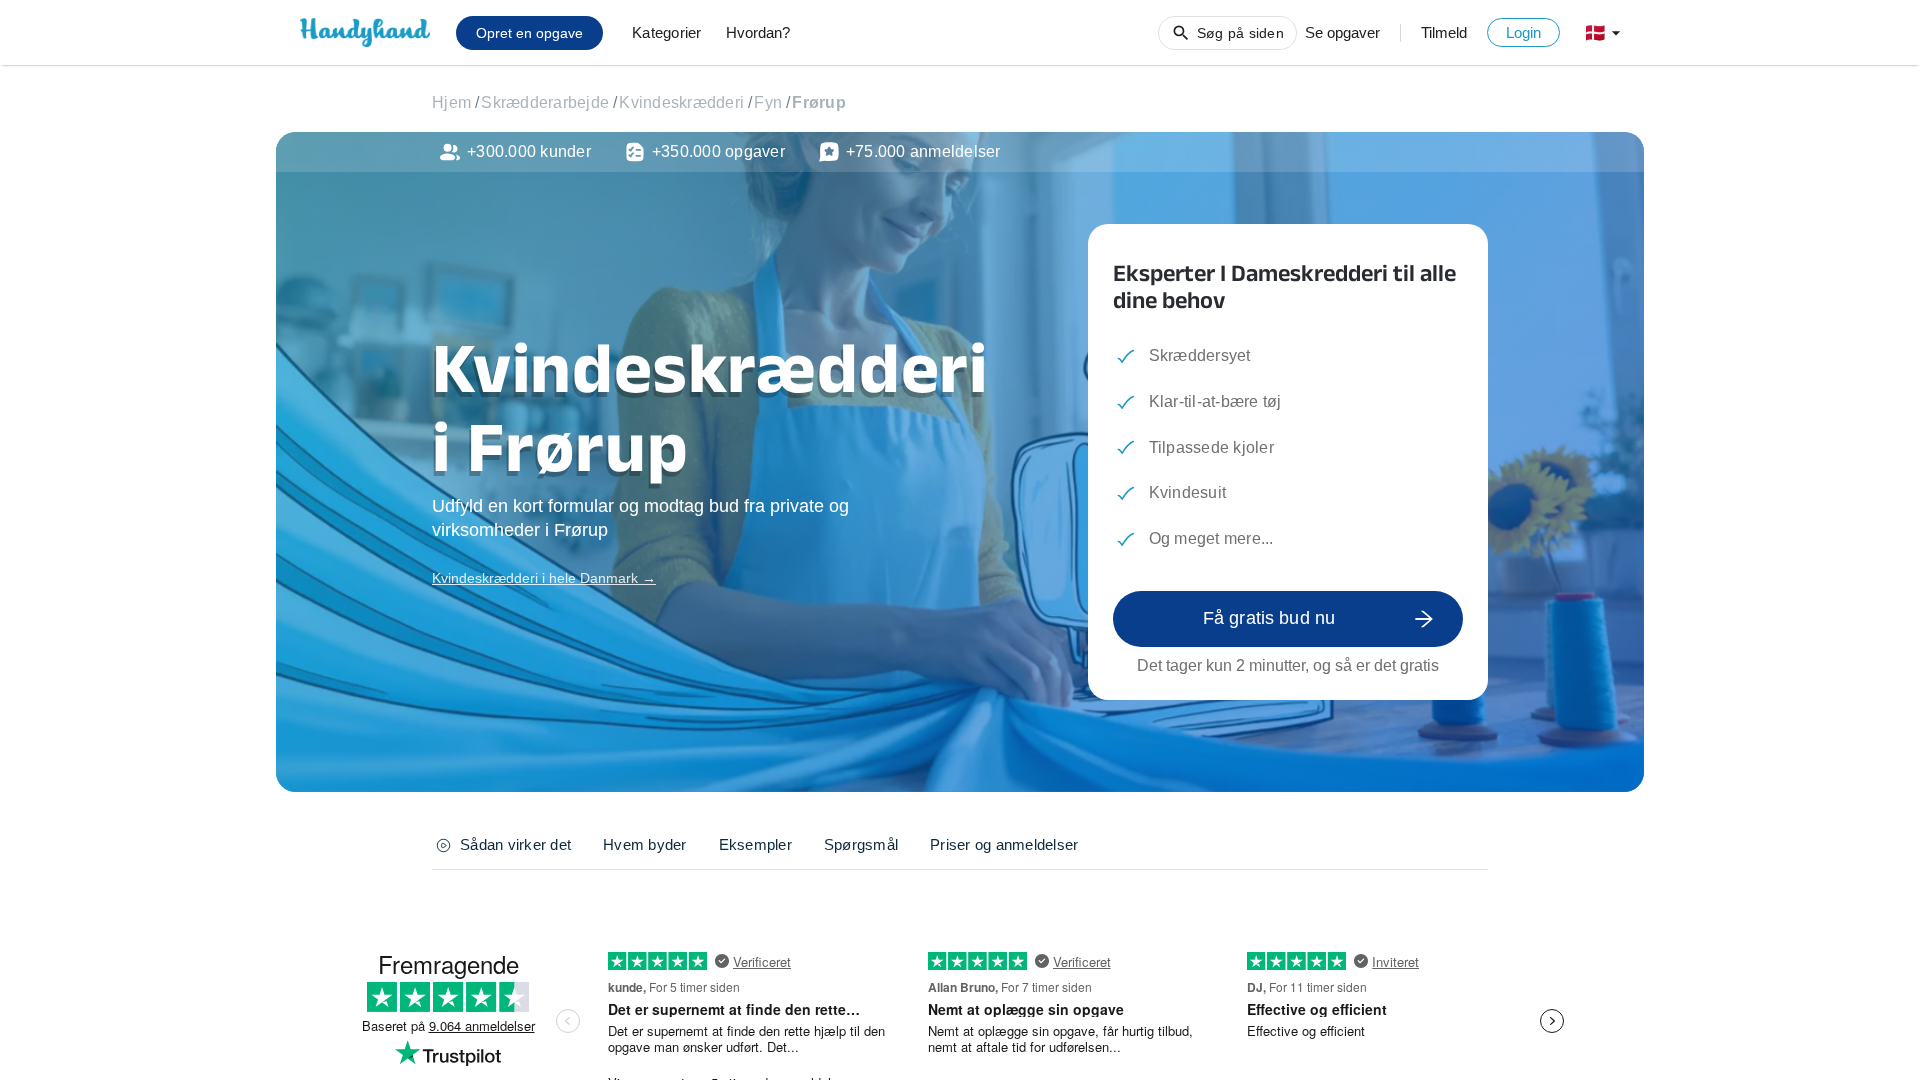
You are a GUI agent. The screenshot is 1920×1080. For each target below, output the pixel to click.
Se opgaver (1342, 32)
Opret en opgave (529, 33)
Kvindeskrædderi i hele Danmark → (544, 578)
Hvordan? (758, 32)
